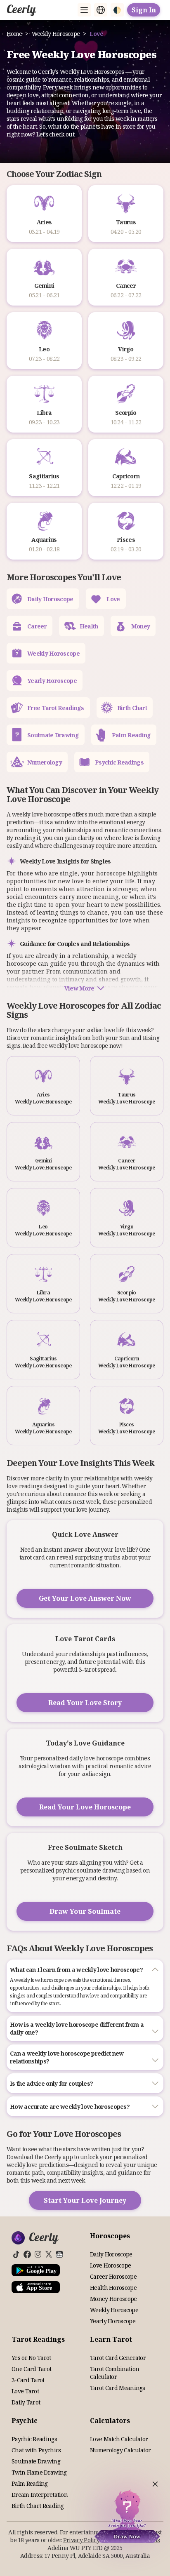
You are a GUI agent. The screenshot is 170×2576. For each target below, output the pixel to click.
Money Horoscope (113, 2299)
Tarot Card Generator (118, 2358)
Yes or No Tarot (31, 2358)
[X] (49, 2254)
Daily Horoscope (111, 2254)
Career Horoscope (113, 2276)
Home (14, 34)
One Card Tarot (31, 2369)
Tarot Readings (38, 2339)
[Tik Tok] (17, 2254)
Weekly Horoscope (56, 34)
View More (79, 988)
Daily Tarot (26, 2402)
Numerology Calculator (120, 2450)
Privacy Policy (81, 2540)
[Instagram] (38, 2254)
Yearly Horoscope (113, 2321)
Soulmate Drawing (36, 2461)
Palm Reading (30, 2483)
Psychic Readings (34, 2439)
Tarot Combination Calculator (115, 2373)
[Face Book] (27, 2254)
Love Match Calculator (119, 2439)
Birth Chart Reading (38, 2506)
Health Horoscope (113, 2288)
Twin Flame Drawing (39, 2472)
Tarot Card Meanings (118, 2388)
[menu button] (84, 10)
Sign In (144, 10)
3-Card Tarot (28, 2380)
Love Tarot (25, 2391)
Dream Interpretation (40, 2495)
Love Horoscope (110, 2265)
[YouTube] (59, 2254)
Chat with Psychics (36, 2450)
